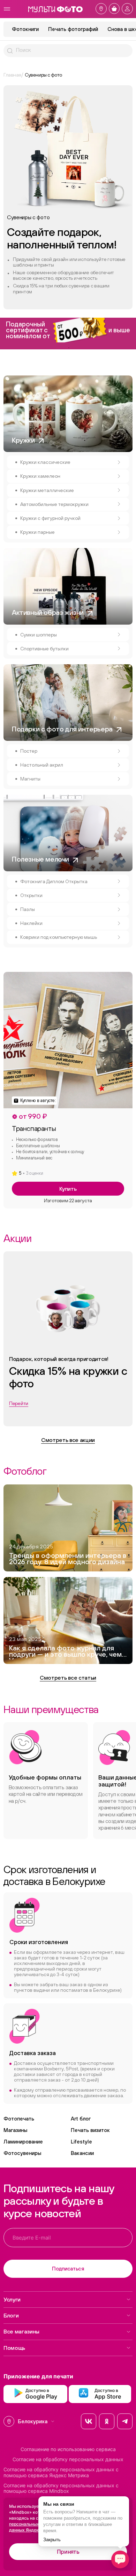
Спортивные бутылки (44, 649)
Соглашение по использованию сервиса (68, 2449)
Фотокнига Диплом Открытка (54, 881)
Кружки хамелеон (40, 476)
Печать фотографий (73, 29)
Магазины (15, 2130)
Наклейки (31, 923)
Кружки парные (37, 532)
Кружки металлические (47, 490)
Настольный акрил (42, 765)
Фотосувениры (22, 2153)
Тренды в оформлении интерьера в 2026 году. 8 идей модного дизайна (68, 1559)
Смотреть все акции (68, 1440)
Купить (68, 1189)
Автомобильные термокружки (54, 504)
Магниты (30, 779)
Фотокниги (25, 29)
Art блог (81, 2119)
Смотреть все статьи (68, 1678)
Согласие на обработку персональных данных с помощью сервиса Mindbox (61, 2488)
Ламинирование (23, 2142)
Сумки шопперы (39, 635)
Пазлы (28, 909)
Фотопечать (19, 2119)
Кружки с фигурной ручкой (50, 518)
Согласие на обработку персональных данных (68, 2459)
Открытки (31, 895)
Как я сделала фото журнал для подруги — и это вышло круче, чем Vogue (65, 1652)
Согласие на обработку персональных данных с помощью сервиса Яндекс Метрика (61, 2472)
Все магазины (21, 2331)
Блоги (11, 2315)
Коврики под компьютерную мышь (59, 937)
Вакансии (82, 2153)
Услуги (12, 2299)
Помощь (14, 2348)
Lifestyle (81, 2142)
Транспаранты (34, 1128)
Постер (29, 751)
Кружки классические (45, 462)
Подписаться (68, 2269)
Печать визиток (90, 2130)
